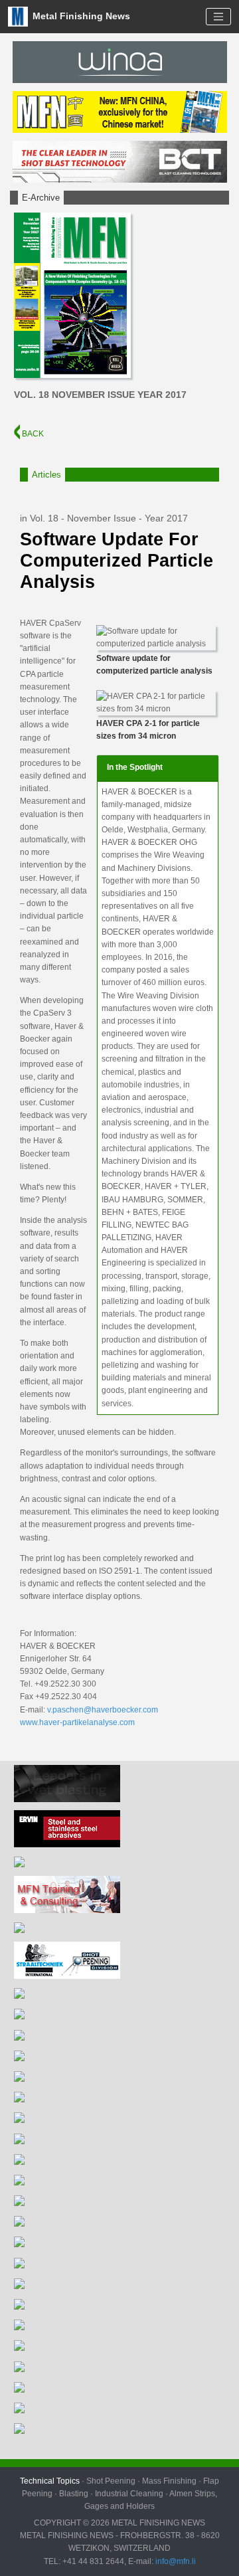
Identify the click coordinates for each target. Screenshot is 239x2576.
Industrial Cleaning (129, 2494)
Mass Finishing (169, 2481)
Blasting (74, 2494)
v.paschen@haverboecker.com (103, 1710)
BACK (32, 434)
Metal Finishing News (80, 16)
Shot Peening (111, 2481)
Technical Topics (50, 2481)
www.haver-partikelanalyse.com (77, 1722)
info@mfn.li (175, 2561)
